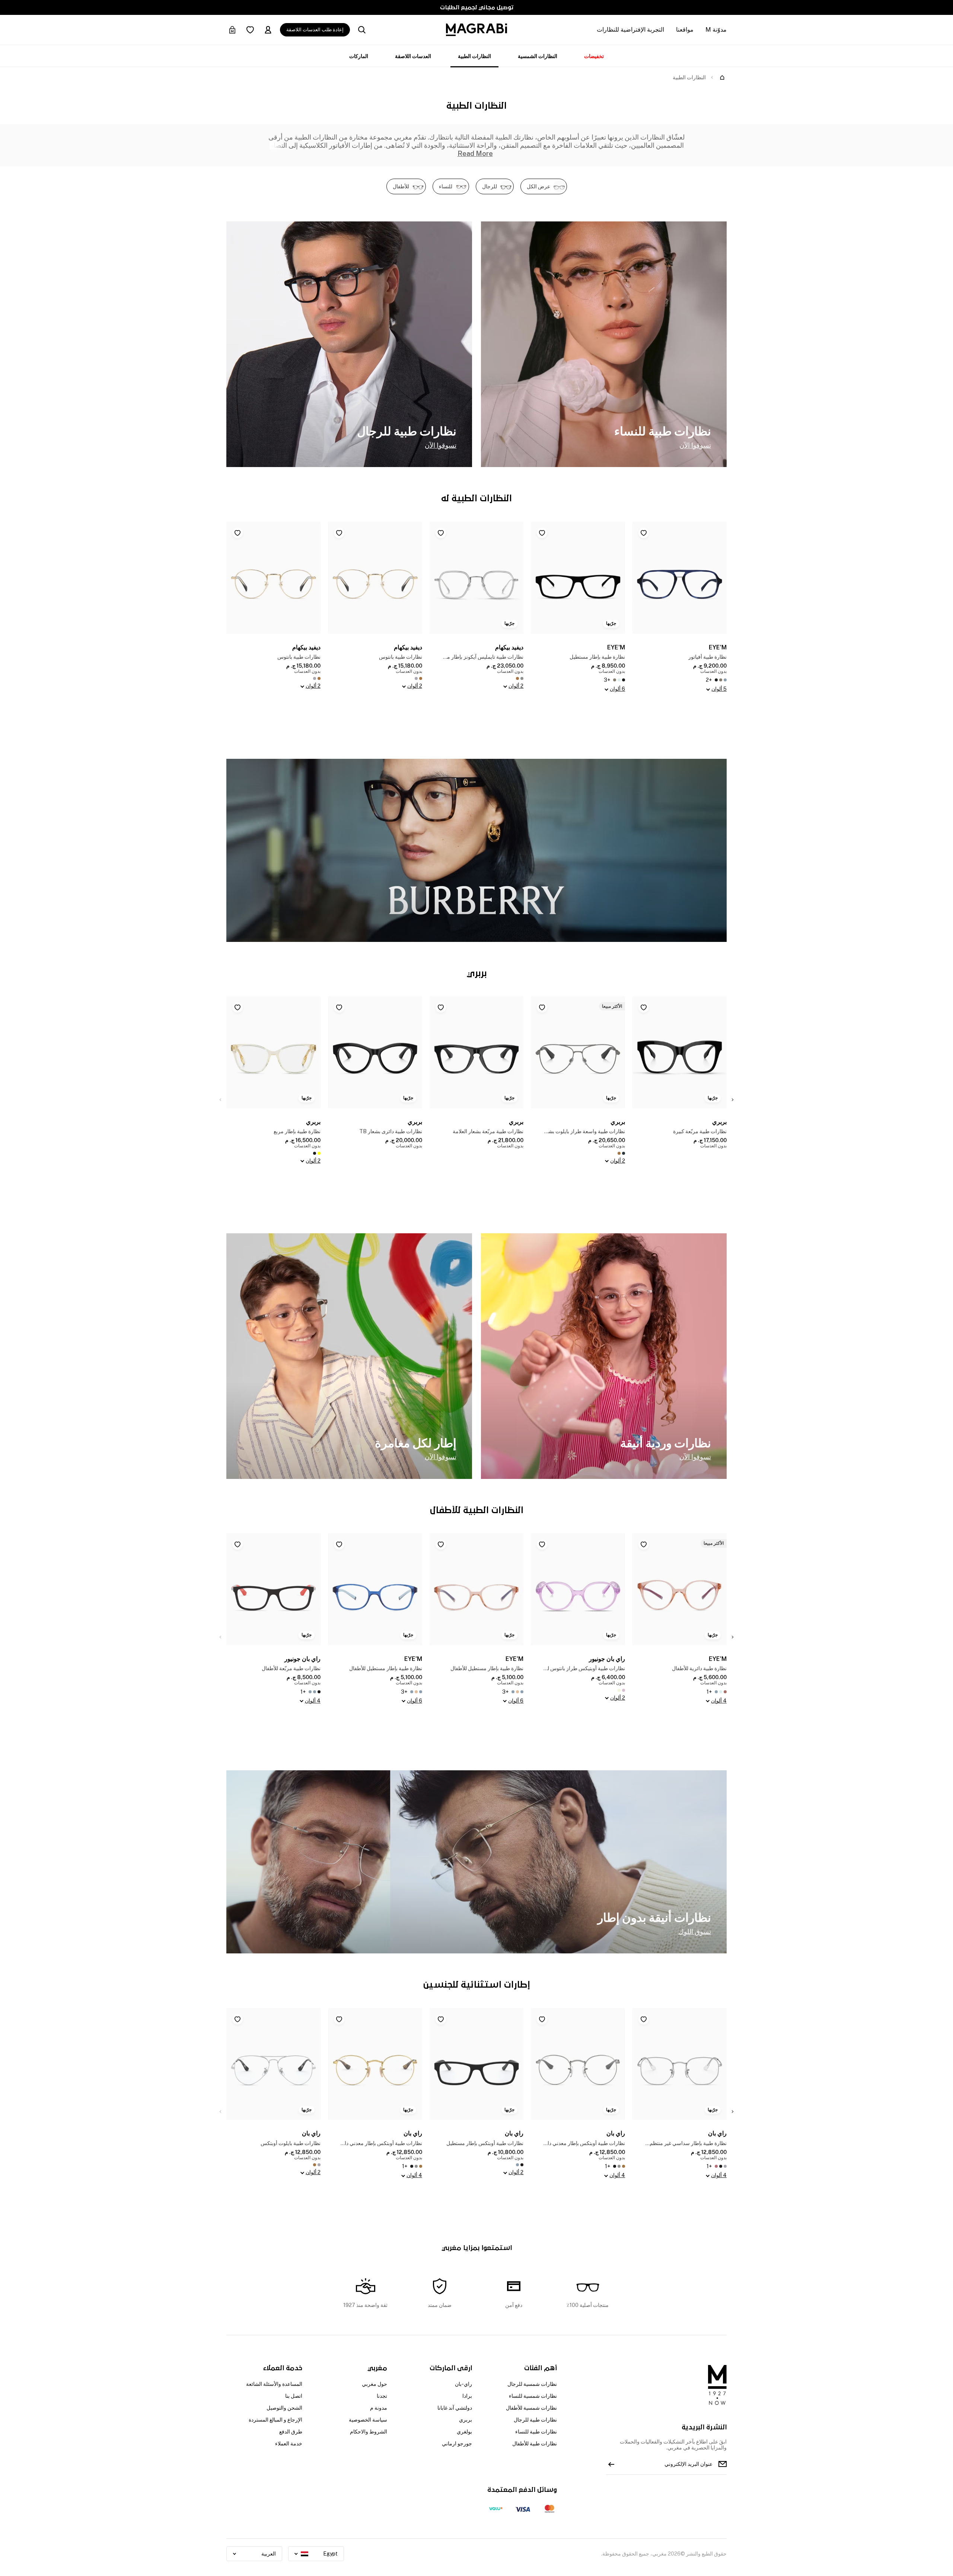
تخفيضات (594, 56)
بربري (466, 2420)
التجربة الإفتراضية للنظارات (630, 30)
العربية (269, 2554)
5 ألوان (719, 689)
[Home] (722, 77)
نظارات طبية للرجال (535, 2420)
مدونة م (379, 2408)
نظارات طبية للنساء (536, 2432)
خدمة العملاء (289, 2444)
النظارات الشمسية (538, 56)
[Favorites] (250, 30)
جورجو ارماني (457, 2444)
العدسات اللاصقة (413, 56)
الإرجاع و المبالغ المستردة (275, 2420)
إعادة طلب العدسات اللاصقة (315, 30)
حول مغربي (374, 2384)
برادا (467, 2396)
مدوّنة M (716, 30)
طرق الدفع (291, 2432)
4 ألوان (719, 1701)
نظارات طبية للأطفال (535, 2444)
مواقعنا (685, 30)
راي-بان (463, 2384)
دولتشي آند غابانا (455, 2408)
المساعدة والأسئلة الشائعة (274, 2384)
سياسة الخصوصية (368, 2420)
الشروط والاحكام (369, 2432)
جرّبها (611, 623)
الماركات (359, 56)
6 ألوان (617, 689)
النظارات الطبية (474, 56)
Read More (475, 154)
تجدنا (382, 2396)
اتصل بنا (294, 2396)
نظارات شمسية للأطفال (531, 2408)
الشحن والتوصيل (284, 2408)
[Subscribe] (611, 2464)
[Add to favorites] (644, 533)
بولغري (464, 2432)
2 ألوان (516, 686)
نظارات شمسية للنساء (533, 2396)
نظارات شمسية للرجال (532, 2384)
